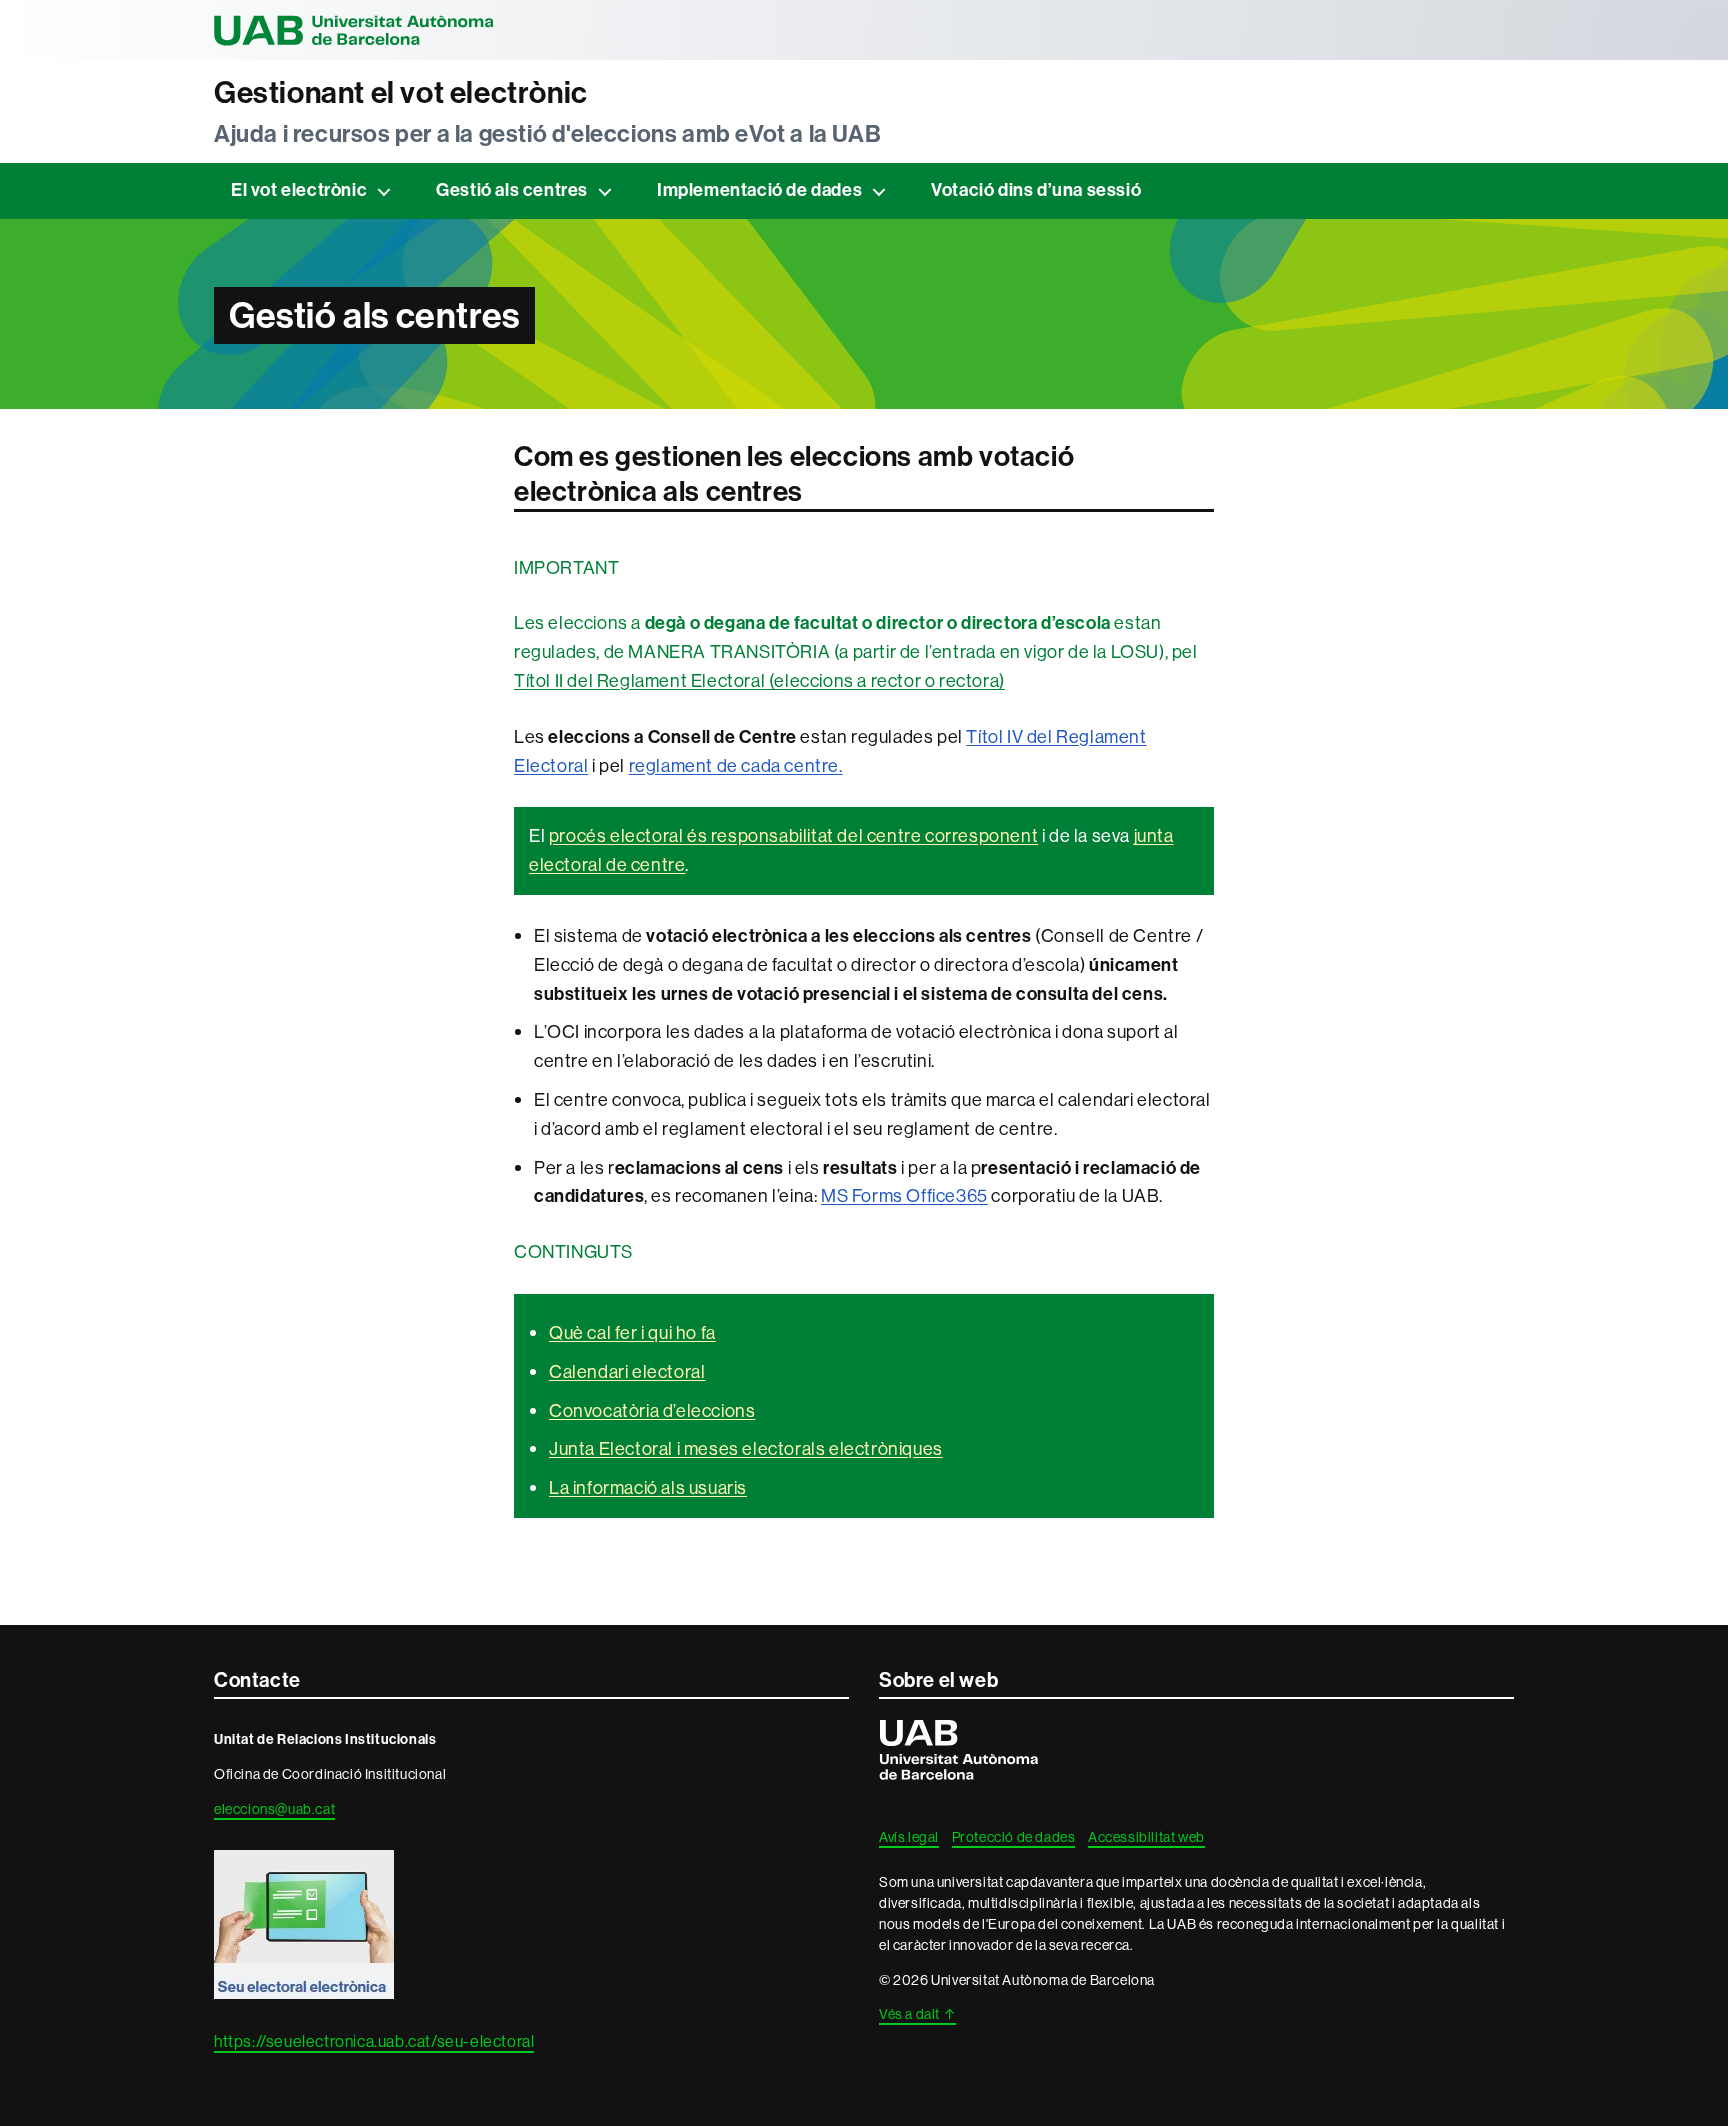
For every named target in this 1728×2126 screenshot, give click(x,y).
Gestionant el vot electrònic (401, 93)
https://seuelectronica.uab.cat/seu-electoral (374, 2041)
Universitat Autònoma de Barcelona (354, 30)
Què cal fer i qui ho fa (632, 1332)
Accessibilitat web (1146, 1837)
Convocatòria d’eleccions (652, 1410)
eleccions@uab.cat (274, 1809)
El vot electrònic (299, 190)
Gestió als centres (512, 190)
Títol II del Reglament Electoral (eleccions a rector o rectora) (759, 680)
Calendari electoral (627, 1371)
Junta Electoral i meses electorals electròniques (746, 1448)
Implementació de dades (759, 190)
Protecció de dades (1014, 1837)
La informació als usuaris (648, 1487)
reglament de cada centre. (736, 765)
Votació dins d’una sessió (1036, 190)
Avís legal (909, 1837)
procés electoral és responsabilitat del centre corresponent (793, 835)
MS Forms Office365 (904, 1195)
